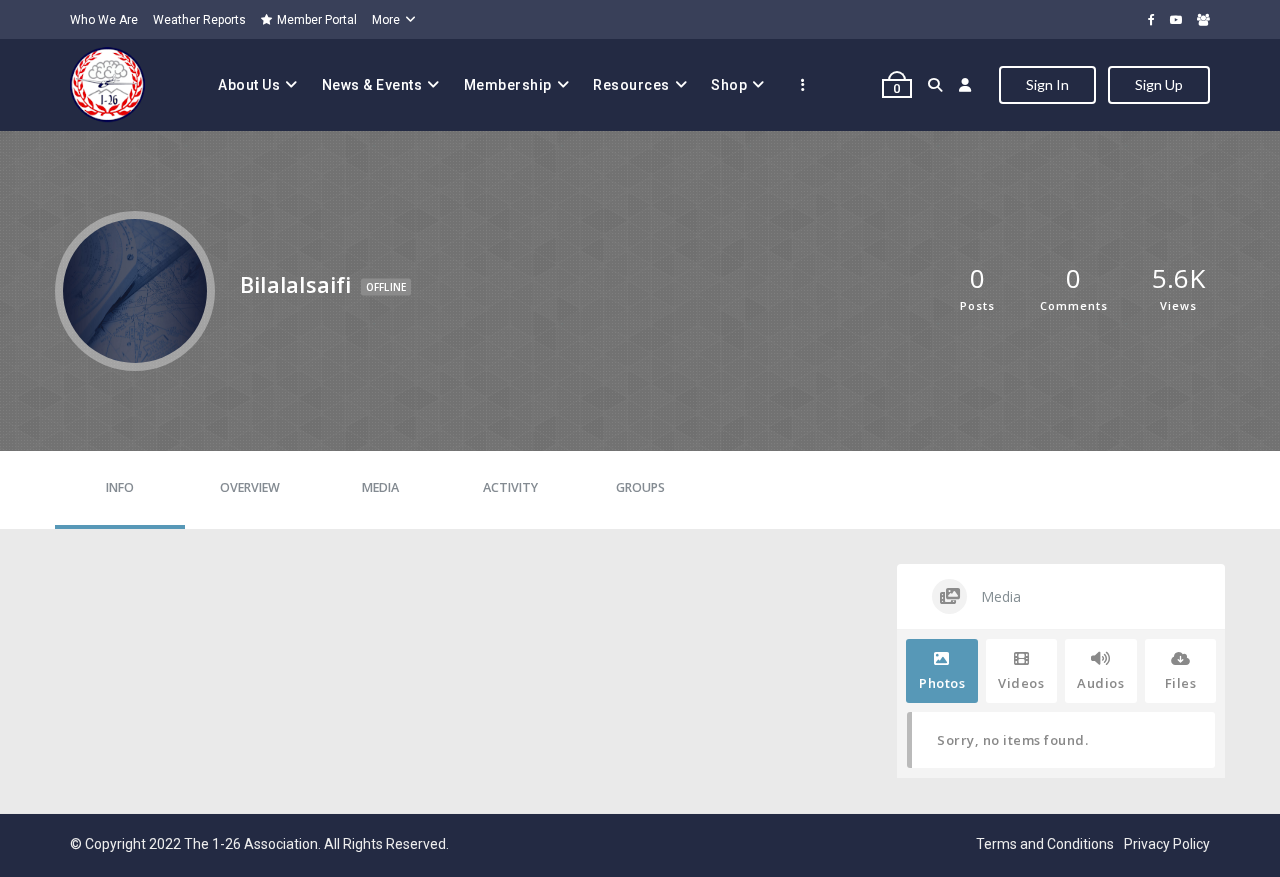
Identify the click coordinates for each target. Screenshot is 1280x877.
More (386, 20)
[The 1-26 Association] (107, 85)
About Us (249, 85)
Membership (508, 85)
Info (120, 487)
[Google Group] (1203, 19)
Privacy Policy (1167, 844)
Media (380, 487)
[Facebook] (1151, 19)
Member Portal (317, 20)
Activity (510, 487)
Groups (640, 487)
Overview (250, 487)
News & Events (372, 85)
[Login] (965, 85)
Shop (729, 85)
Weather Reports (199, 20)
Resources (631, 85)
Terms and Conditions (1045, 844)
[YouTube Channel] (1176, 19)
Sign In (1047, 84)
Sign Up (1159, 84)
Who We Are (104, 20)
